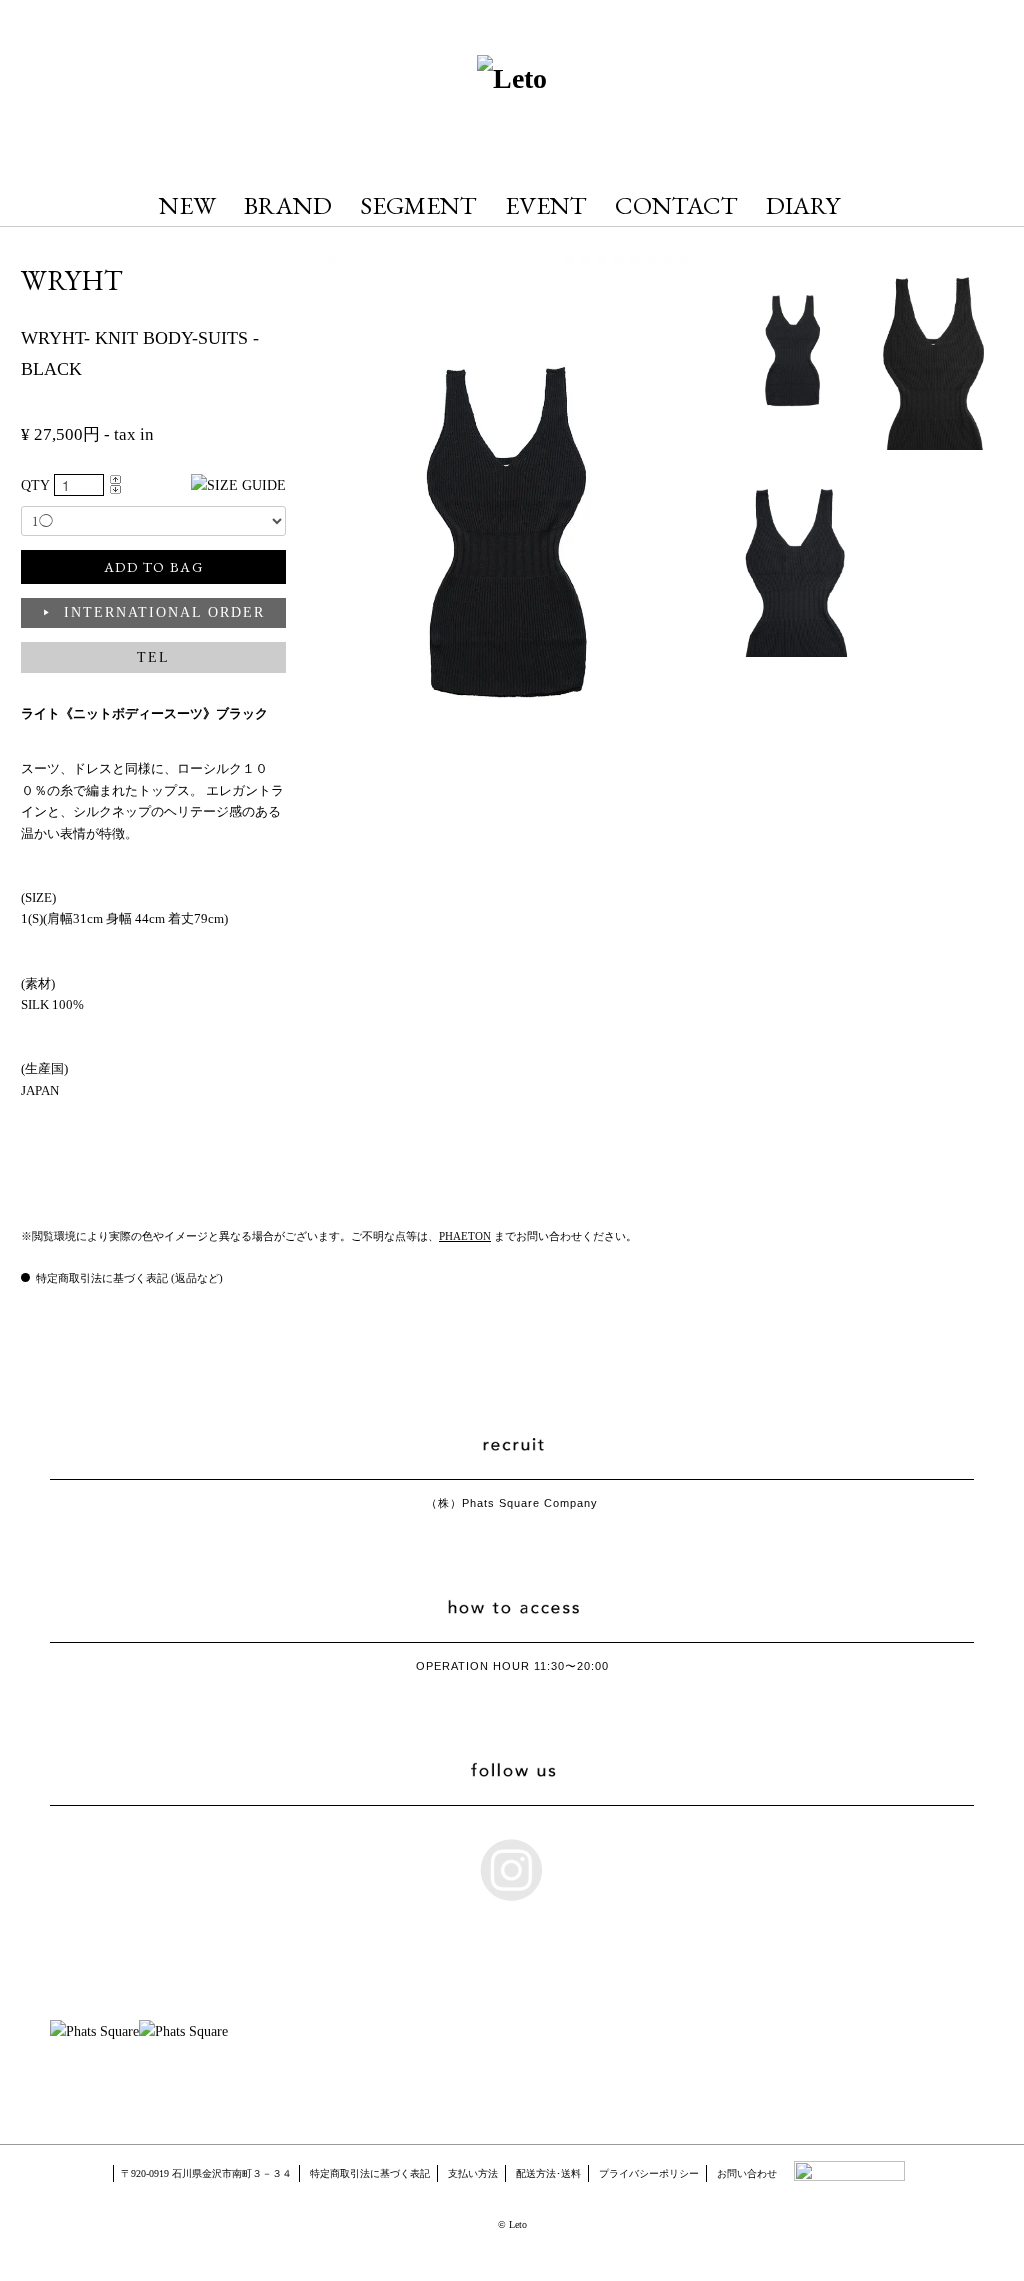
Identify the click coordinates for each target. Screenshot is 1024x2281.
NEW (187, 205)
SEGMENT (418, 205)
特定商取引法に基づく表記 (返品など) (129, 1278)
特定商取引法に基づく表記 (370, 2173)
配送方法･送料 (548, 2173)
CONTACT (676, 205)
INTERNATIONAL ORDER (164, 612)
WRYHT (72, 280)
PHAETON (465, 1236)
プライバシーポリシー (649, 2173)
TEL (153, 657)
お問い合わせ (747, 2173)
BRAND (288, 205)
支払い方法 (473, 2173)
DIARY (803, 205)
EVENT (546, 205)
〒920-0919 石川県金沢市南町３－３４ (206, 2173)
